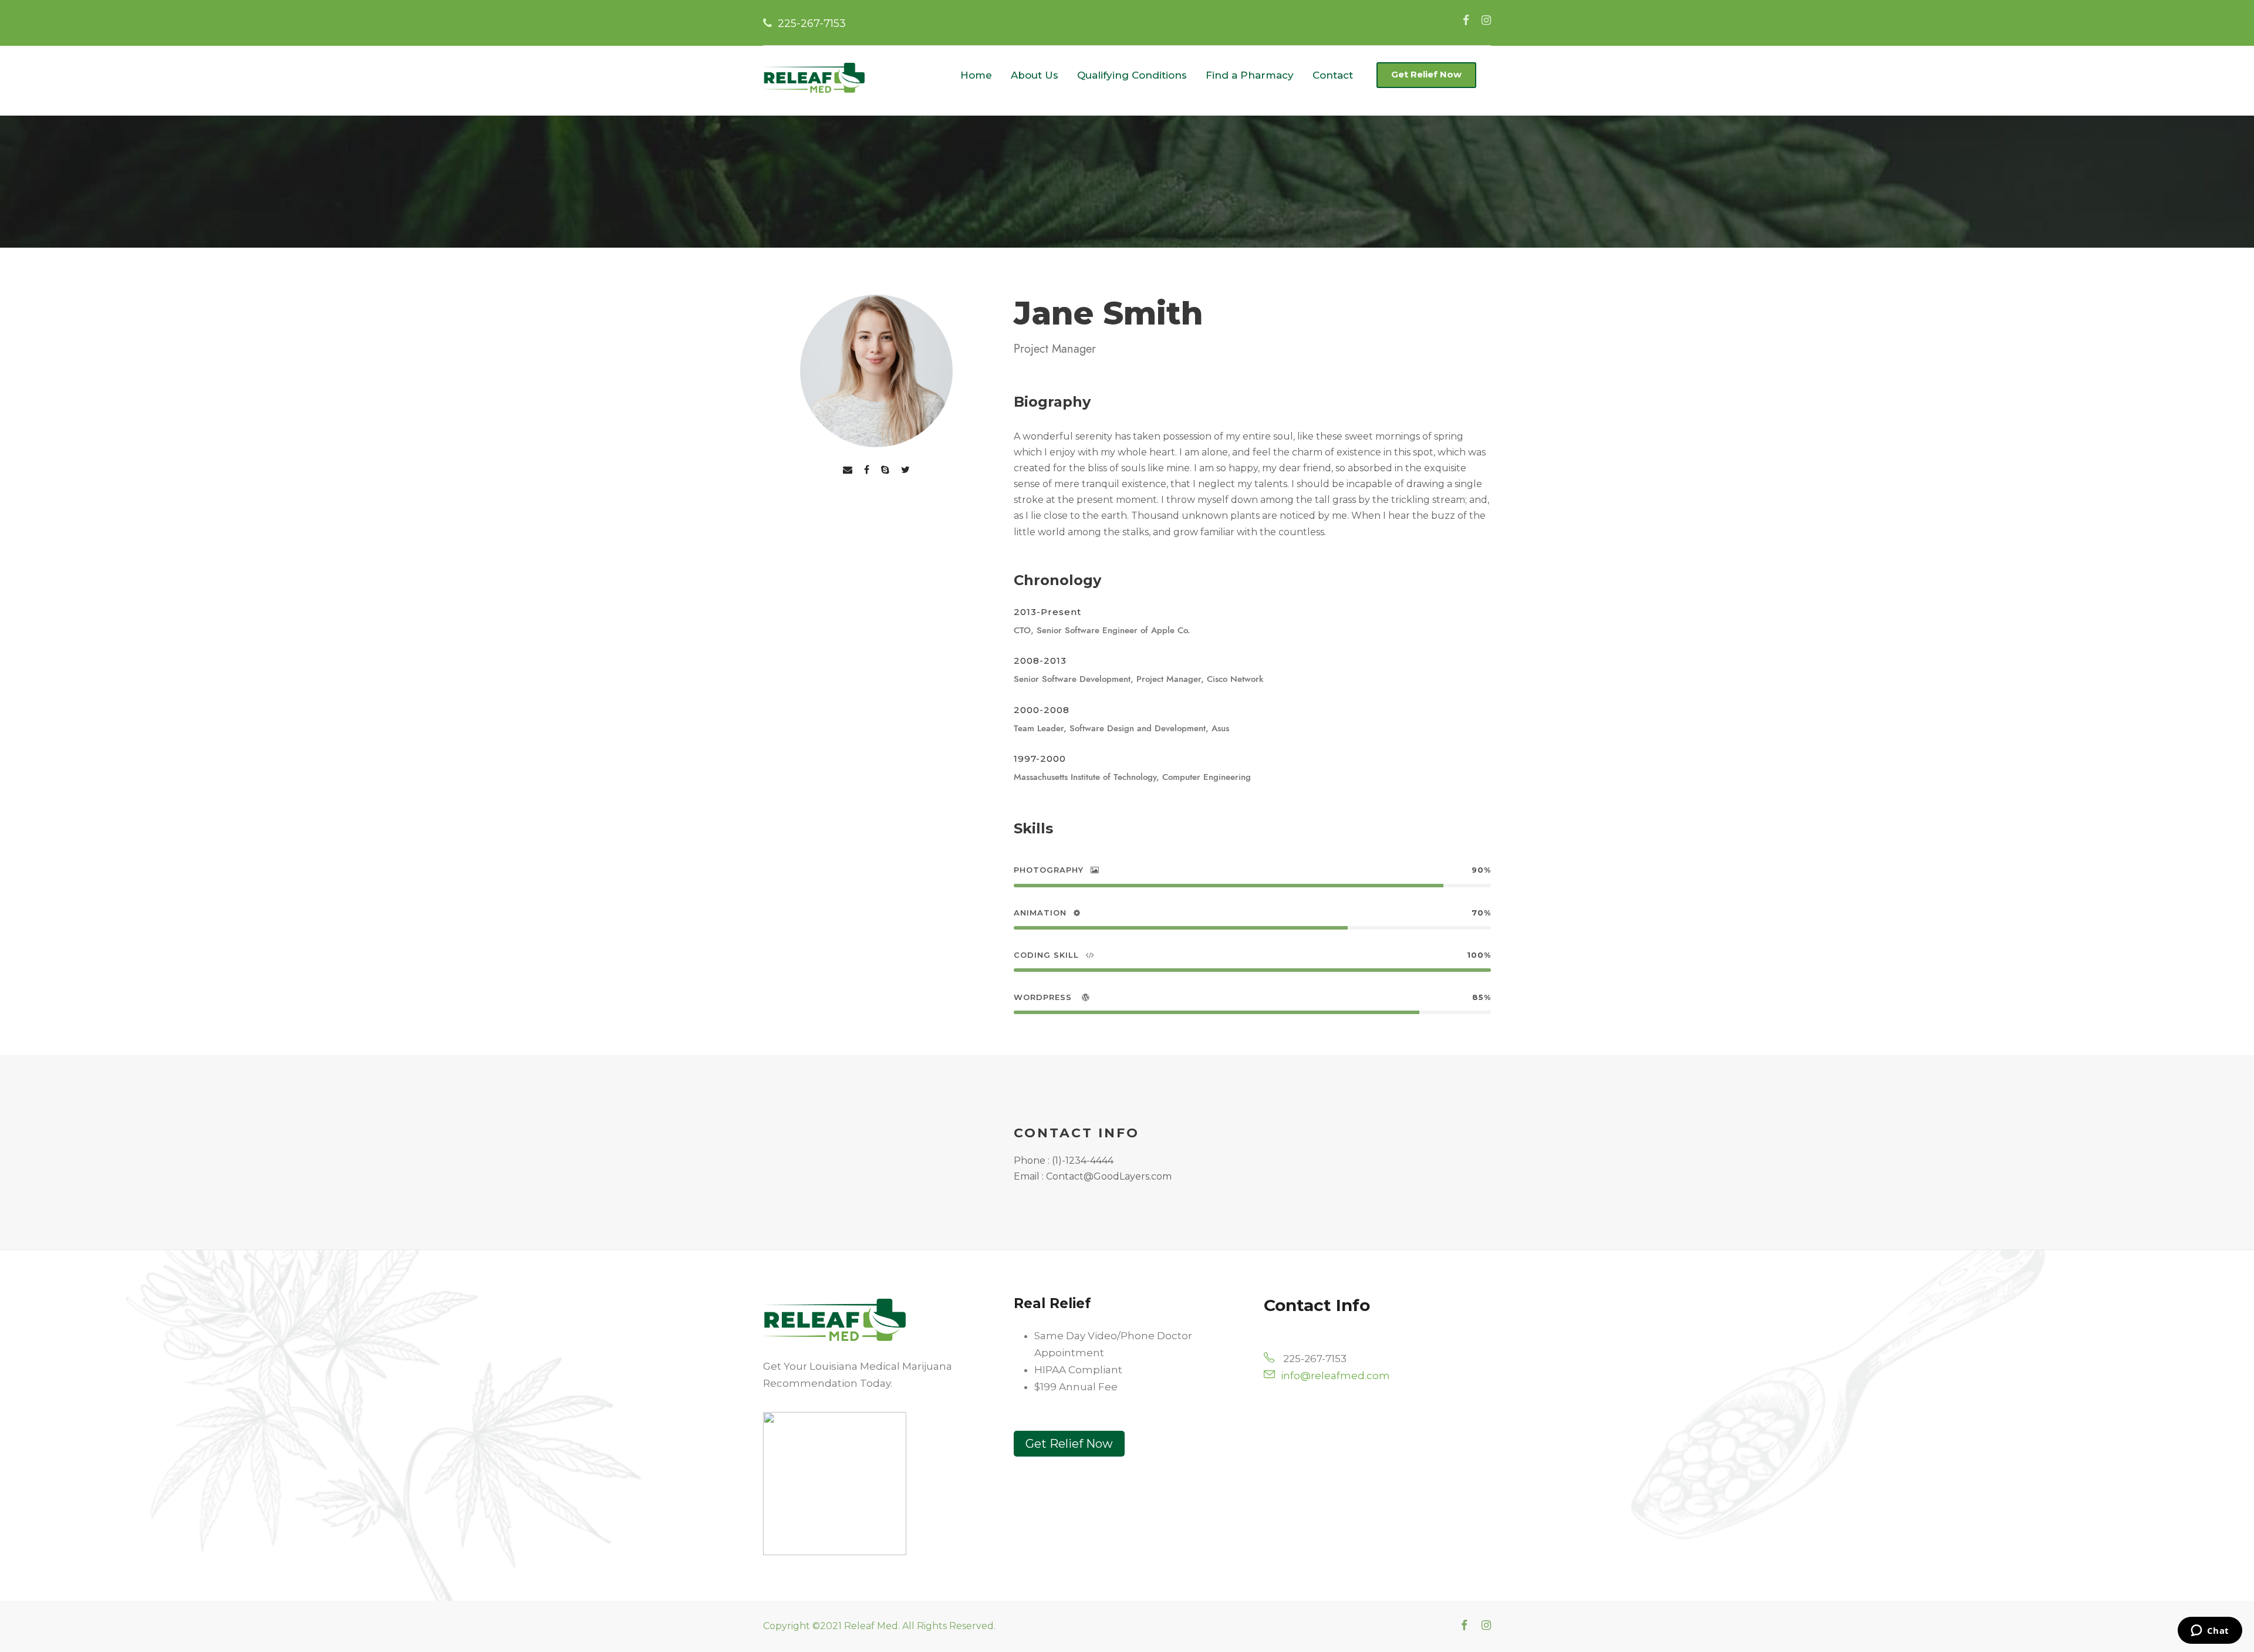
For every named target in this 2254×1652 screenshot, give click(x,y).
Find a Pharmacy (1250, 75)
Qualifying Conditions (1132, 75)
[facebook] (1466, 20)
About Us (1035, 75)
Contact (1333, 75)
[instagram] (1486, 20)
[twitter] (905, 469)
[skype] (885, 469)
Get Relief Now (1426, 74)
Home (976, 75)
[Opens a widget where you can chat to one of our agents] (2210, 1631)
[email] (848, 469)
